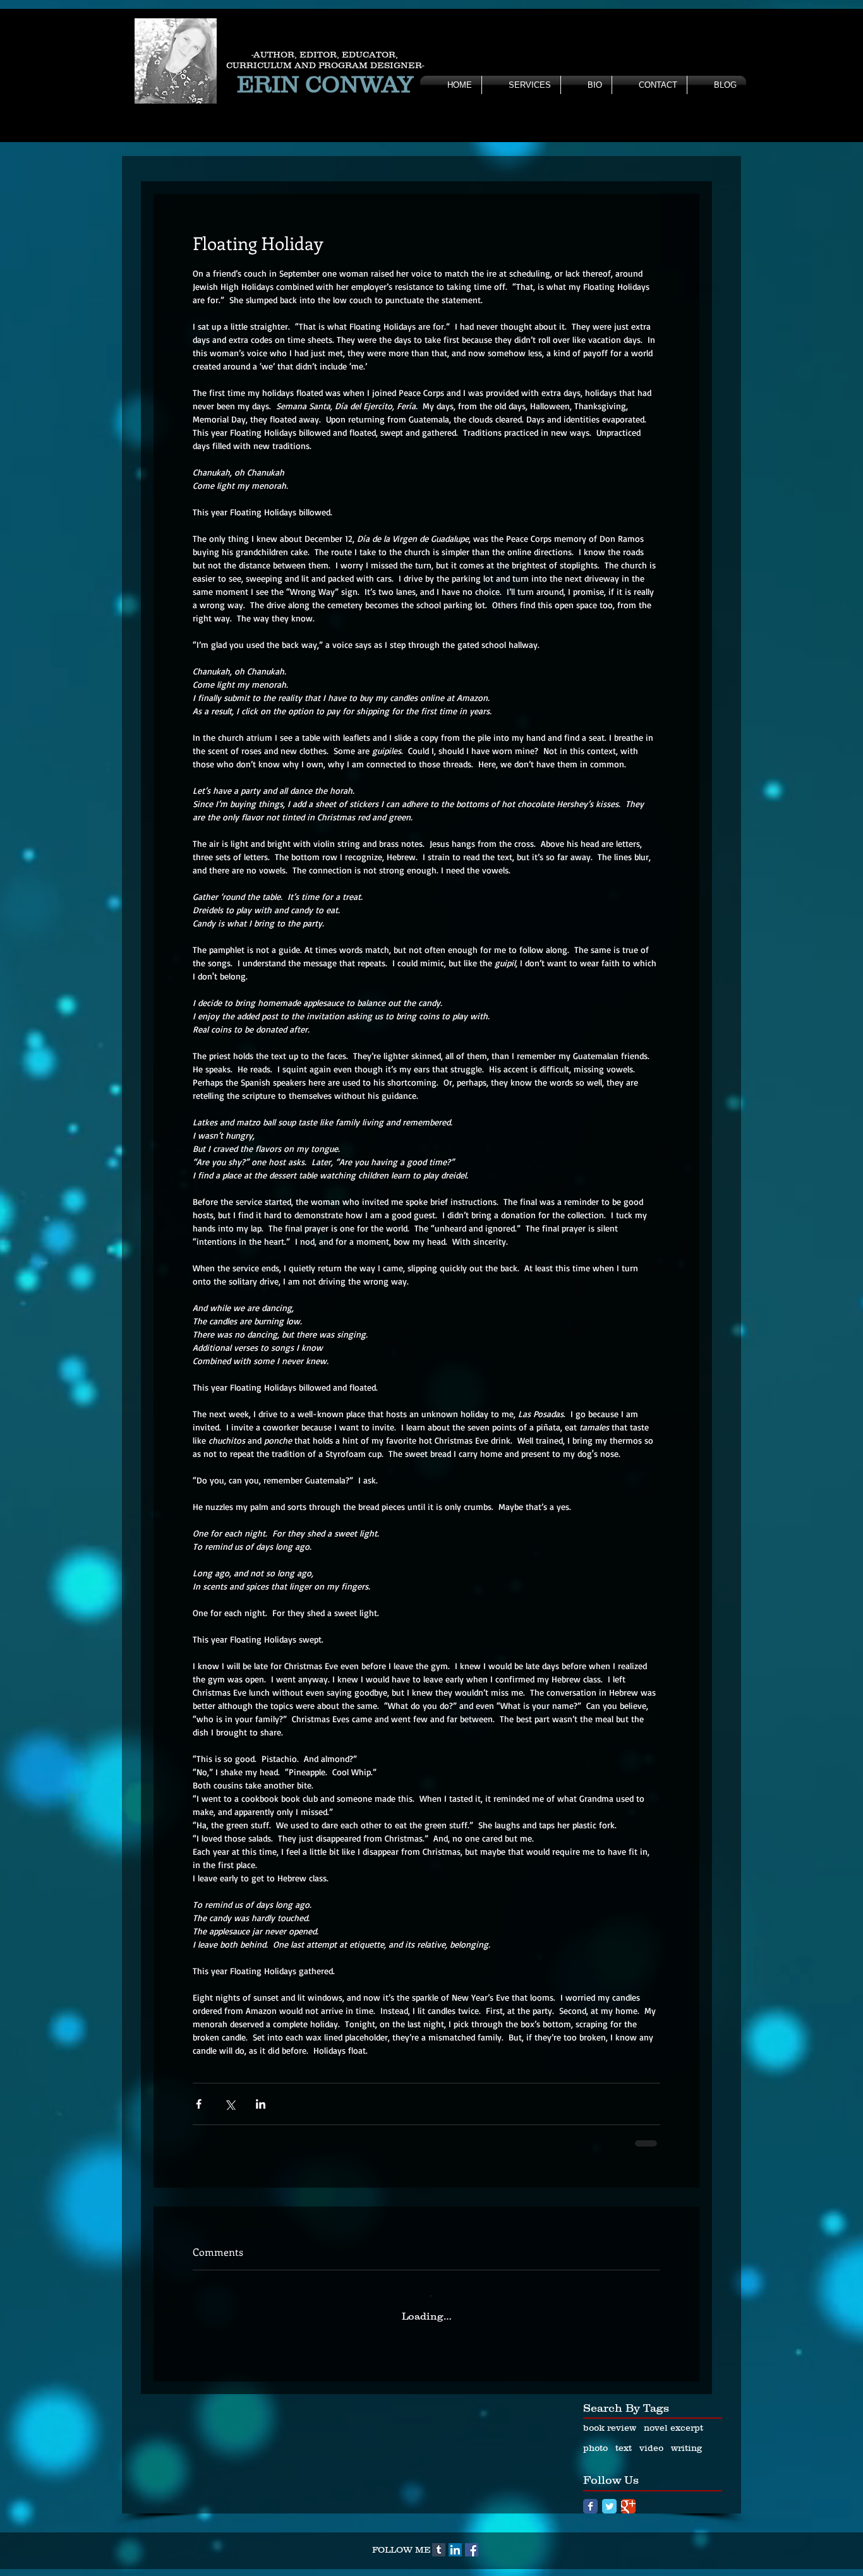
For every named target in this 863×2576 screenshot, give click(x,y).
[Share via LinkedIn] (261, 2104)
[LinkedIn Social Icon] (455, 2540)
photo (595, 2438)
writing (686, 2438)
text (624, 2438)
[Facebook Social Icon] (472, 2540)
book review (610, 2417)
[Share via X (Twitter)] (230, 2104)
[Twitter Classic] (609, 2496)
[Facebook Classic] (590, 2496)
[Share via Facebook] (199, 2104)
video (651, 2438)
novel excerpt (673, 2417)
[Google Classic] (628, 2496)
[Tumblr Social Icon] (439, 2540)
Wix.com (517, 2569)
